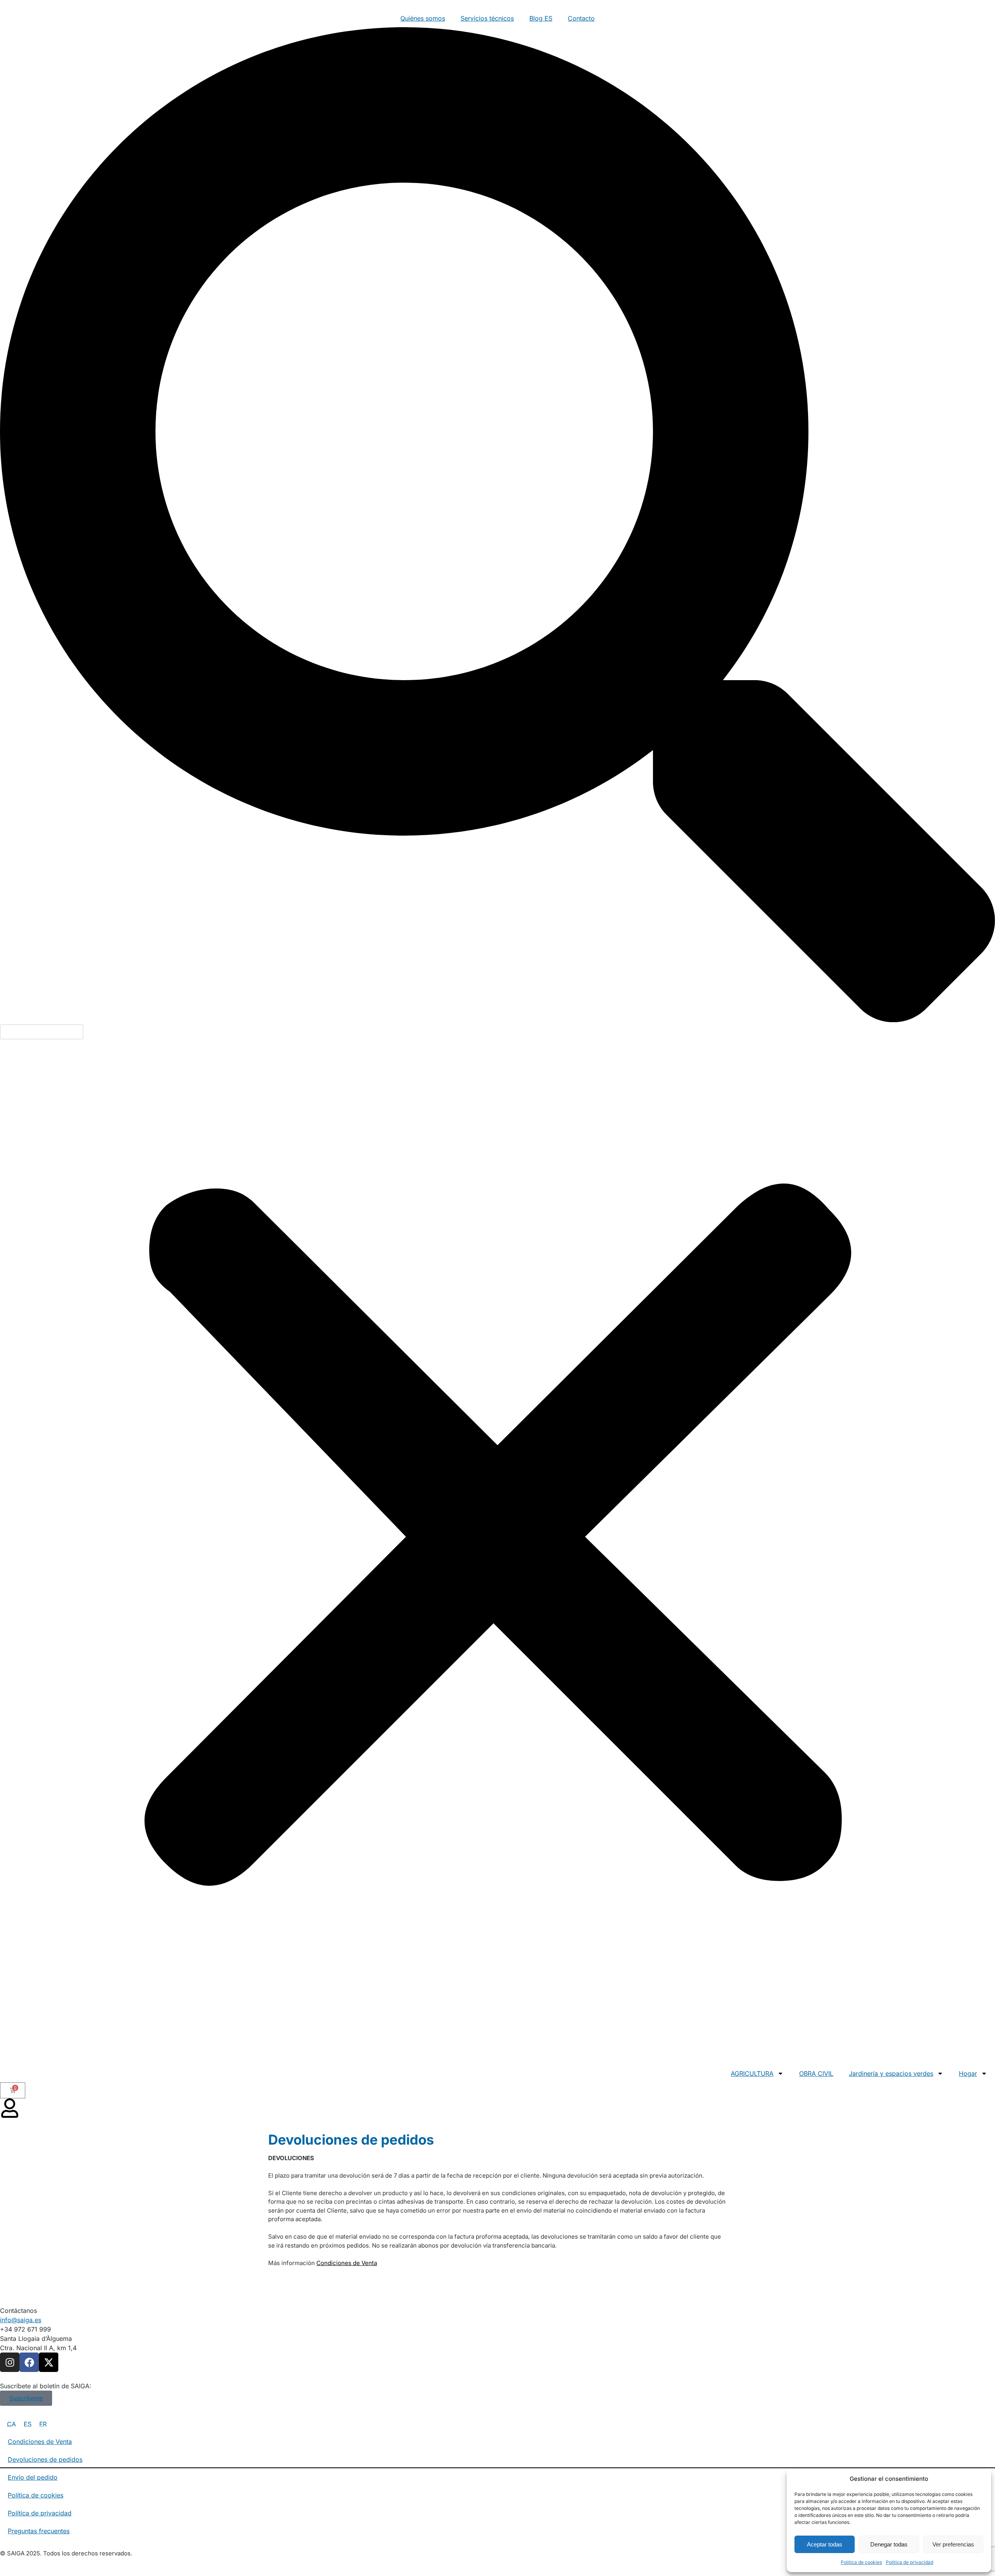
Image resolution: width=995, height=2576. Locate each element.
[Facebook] (29, 2362)
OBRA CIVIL (816, 2073)
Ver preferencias (953, 2544)
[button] (497, 526)
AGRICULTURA (752, 2073)
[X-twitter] (49, 2362)
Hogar (968, 2073)
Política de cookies (861, 2562)
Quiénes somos (423, 18)
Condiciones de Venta (347, 2263)
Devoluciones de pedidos (45, 2459)
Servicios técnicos (487, 18)
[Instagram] (10, 2362)
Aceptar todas (825, 2544)
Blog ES (541, 18)
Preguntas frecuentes (39, 2531)
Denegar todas (889, 2544)
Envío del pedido (33, 2477)
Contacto (581, 18)
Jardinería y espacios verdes (891, 2073)
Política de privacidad (909, 2562)
